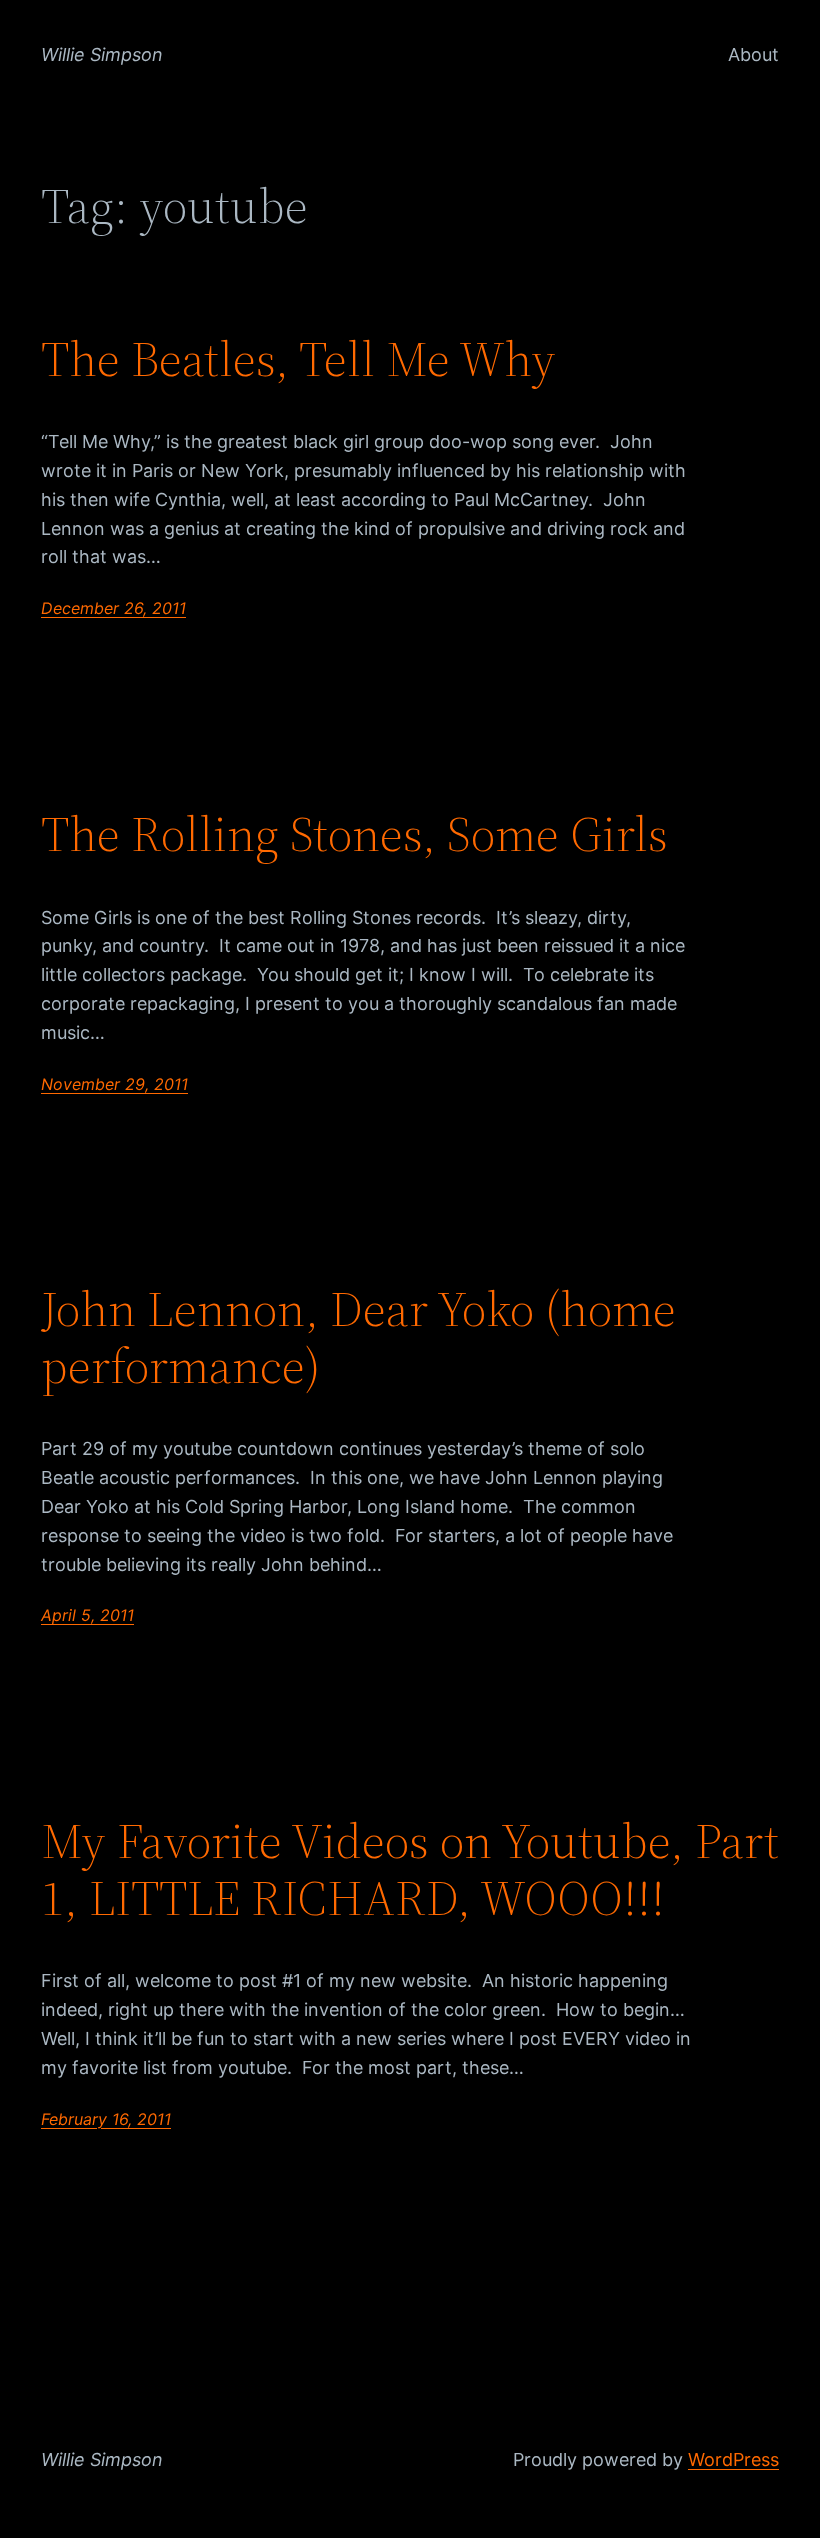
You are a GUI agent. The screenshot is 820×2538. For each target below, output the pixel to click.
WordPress (733, 2459)
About (753, 54)
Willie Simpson (102, 54)
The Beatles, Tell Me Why (298, 359)
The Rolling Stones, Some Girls (354, 834)
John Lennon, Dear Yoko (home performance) (358, 1337)
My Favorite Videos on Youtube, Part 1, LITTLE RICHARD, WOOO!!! (410, 1869)
